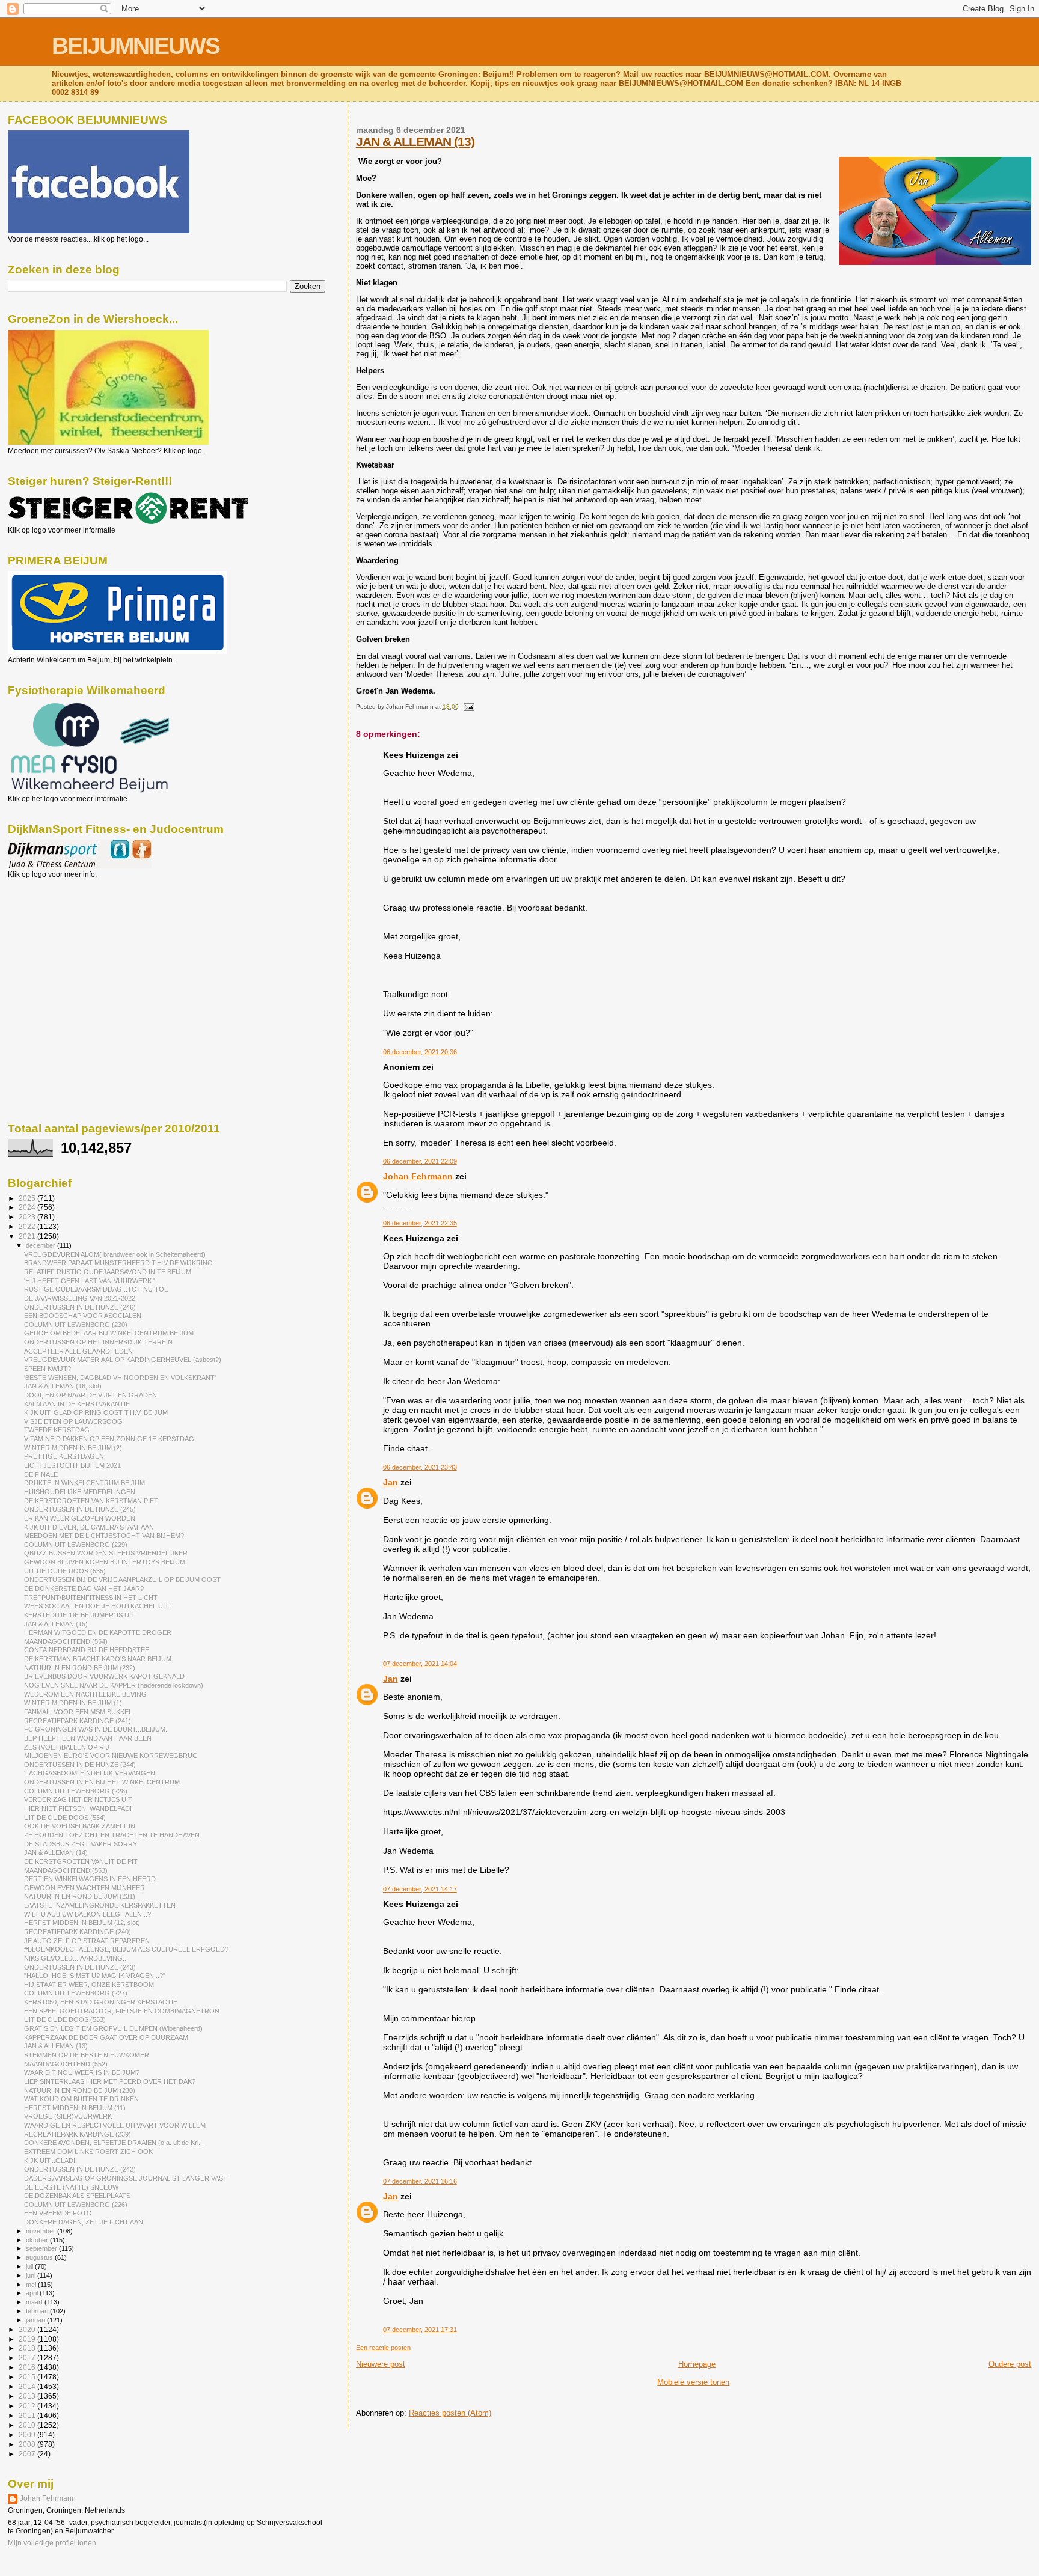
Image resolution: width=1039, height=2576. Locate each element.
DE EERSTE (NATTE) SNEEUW (71, 2187)
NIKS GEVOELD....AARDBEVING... (76, 1958)
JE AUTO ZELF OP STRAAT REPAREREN (87, 1941)
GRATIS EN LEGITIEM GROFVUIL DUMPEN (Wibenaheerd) (113, 2028)
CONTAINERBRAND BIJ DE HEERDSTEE (87, 1650)
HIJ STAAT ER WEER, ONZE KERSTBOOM (89, 1985)
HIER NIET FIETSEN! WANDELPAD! (78, 1808)
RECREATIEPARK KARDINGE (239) (78, 2134)
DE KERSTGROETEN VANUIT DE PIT (81, 1861)
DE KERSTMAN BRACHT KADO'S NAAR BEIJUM (98, 1659)
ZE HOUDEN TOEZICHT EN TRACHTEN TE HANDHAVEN (112, 1835)
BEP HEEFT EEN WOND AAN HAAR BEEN (88, 1738)
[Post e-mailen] (467, 707)
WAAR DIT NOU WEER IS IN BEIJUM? (82, 2072)
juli (30, 2266)
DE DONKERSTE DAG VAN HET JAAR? (84, 1589)
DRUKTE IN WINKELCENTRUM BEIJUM (84, 1483)
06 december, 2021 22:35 (420, 1223)
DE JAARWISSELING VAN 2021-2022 (80, 1298)
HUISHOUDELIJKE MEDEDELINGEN (80, 1492)
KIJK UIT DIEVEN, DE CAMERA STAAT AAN (89, 1527)
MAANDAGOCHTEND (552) (66, 2064)
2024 (28, 1207)
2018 (28, 2348)
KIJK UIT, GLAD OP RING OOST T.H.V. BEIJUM (96, 1412)
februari (38, 2311)
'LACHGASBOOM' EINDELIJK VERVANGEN (90, 1773)
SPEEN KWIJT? (48, 1369)
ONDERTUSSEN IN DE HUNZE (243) (80, 1967)
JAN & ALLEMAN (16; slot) (63, 1386)
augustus (40, 2257)
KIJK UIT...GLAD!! (51, 2161)
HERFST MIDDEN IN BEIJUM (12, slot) (82, 1923)
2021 (28, 1236)
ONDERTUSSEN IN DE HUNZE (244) (80, 1765)
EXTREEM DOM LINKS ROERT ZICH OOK (88, 2152)
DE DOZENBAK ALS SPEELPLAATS (77, 2196)
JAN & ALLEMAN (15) (56, 1624)
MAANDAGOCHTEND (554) (66, 1641)
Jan (391, 1482)
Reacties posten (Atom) (450, 2413)
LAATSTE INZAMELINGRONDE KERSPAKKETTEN (100, 1905)
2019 (28, 2339)
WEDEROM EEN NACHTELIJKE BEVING (85, 1694)
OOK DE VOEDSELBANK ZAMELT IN (80, 1826)
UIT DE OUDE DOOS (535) (65, 1571)
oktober (38, 2240)
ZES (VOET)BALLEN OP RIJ (67, 1747)
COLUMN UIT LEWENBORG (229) (76, 1545)
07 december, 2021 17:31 (420, 2330)
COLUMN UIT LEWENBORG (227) (76, 1993)
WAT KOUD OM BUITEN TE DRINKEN (81, 2099)
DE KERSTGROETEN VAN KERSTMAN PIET (91, 1501)
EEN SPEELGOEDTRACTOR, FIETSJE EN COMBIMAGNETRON (122, 2011)
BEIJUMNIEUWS (136, 46)
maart (35, 2302)
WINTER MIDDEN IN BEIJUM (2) (73, 1448)
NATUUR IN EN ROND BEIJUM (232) (80, 1668)
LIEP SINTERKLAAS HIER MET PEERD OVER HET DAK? (110, 2081)
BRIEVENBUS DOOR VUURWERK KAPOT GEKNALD (104, 1676)
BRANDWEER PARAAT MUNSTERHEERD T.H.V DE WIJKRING (118, 1263)
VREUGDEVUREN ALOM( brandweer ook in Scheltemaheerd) (115, 1254)
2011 (28, 2415)
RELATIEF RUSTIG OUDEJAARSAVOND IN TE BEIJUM (108, 1272)
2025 (28, 1198)
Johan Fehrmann (418, 1176)
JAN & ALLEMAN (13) (415, 142)
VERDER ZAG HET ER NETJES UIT (78, 1799)
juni (32, 2275)
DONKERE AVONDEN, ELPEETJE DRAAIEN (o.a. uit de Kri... (114, 2143)
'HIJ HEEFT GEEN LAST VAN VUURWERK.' (89, 1281)
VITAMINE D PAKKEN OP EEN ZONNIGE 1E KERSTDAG (109, 1439)
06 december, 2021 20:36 (420, 1052)
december (41, 1245)
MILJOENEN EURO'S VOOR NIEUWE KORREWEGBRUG (111, 1756)
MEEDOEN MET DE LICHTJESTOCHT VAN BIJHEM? (104, 1536)
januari (36, 2320)
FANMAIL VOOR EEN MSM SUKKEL (78, 1712)
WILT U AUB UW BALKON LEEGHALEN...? (87, 1914)
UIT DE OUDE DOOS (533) (65, 2019)
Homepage (697, 2364)
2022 (28, 1226)
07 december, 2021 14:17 (420, 1889)
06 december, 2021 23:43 (420, 1467)
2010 (28, 2425)
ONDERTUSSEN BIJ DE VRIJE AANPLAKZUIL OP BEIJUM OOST (122, 1579)
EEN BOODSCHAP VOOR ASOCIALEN (83, 1316)
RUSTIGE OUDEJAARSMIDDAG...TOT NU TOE (96, 1289)
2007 (28, 2454)
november (41, 2231)
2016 (28, 2367)
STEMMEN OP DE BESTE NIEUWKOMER (87, 2055)
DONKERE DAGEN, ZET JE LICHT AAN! (84, 2222)
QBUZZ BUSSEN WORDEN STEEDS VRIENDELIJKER (106, 1553)
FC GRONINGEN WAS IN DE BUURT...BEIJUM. (96, 1729)
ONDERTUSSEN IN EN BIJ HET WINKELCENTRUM (102, 1782)
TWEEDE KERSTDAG (57, 1430)
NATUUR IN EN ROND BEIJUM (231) (80, 1896)
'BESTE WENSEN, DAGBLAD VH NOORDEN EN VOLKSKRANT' (120, 1378)
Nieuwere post (381, 2364)
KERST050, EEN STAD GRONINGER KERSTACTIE (101, 2002)
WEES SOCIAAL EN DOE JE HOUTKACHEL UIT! (97, 1606)
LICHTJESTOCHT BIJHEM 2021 (72, 1465)
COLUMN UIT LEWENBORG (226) (76, 2205)
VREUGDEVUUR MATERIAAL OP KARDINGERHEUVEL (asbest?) (123, 1360)
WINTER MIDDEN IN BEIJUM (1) (73, 1703)
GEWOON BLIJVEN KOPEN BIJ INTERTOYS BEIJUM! (106, 1562)
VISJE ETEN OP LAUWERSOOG (73, 1421)
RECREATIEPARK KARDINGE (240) (78, 1932)
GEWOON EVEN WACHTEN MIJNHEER (84, 1888)
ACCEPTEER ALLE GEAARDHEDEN (78, 1351)
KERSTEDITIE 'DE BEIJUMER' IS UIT (80, 1615)
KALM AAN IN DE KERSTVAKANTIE (77, 1404)
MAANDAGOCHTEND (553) (66, 1870)
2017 (28, 2358)
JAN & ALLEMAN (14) (56, 1852)
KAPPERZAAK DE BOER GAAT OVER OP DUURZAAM (106, 2037)
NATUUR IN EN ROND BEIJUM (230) (80, 2090)
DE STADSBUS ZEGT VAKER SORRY (81, 1844)
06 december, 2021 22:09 (420, 1161)
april (33, 2293)
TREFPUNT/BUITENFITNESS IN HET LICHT (91, 1598)
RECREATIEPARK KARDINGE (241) (78, 1721)
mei (32, 2285)
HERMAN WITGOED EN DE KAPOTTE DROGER (98, 1632)
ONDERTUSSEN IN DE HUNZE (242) (80, 2169)
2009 (28, 2434)
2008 (28, 2444)
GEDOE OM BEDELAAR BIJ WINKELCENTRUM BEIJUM (109, 1333)
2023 (28, 1217)
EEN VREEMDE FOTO (58, 2213)
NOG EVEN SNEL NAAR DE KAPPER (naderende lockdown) (114, 1685)
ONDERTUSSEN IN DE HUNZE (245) (80, 1509)
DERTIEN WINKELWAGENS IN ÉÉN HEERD (90, 1879)
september (42, 2248)
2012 (28, 2406)
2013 (28, 2396)
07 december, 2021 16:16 (420, 2181)
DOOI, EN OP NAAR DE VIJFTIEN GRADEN (90, 1395)
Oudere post (1010, 2364)
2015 (28, 2377)
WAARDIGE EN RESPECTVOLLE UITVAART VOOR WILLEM (115, 2125)
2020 (28, 2329)
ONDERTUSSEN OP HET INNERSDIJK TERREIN (98, 1342)
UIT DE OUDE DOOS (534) (65, 1818)
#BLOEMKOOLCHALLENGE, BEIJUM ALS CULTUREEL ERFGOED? (126, 1949)
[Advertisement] (62, 944)
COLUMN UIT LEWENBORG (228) (76, 1791)
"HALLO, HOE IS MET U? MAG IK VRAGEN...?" (95, 1976)
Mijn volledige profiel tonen (52, 2543)
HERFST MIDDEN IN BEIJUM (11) (75, 2108)
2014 (28, 2386)
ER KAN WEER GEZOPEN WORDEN (80, 1518)
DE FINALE (41, 1474)
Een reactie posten (383, 2348)
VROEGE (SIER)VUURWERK (68, 2116)
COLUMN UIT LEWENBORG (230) (76, 1325)
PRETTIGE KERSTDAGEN (64, 1456)
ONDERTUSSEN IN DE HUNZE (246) (80, 1307)
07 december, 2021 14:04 (420, 1664)
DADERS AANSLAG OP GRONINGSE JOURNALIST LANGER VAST (126, 2178)
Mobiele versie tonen (693, 2382)
